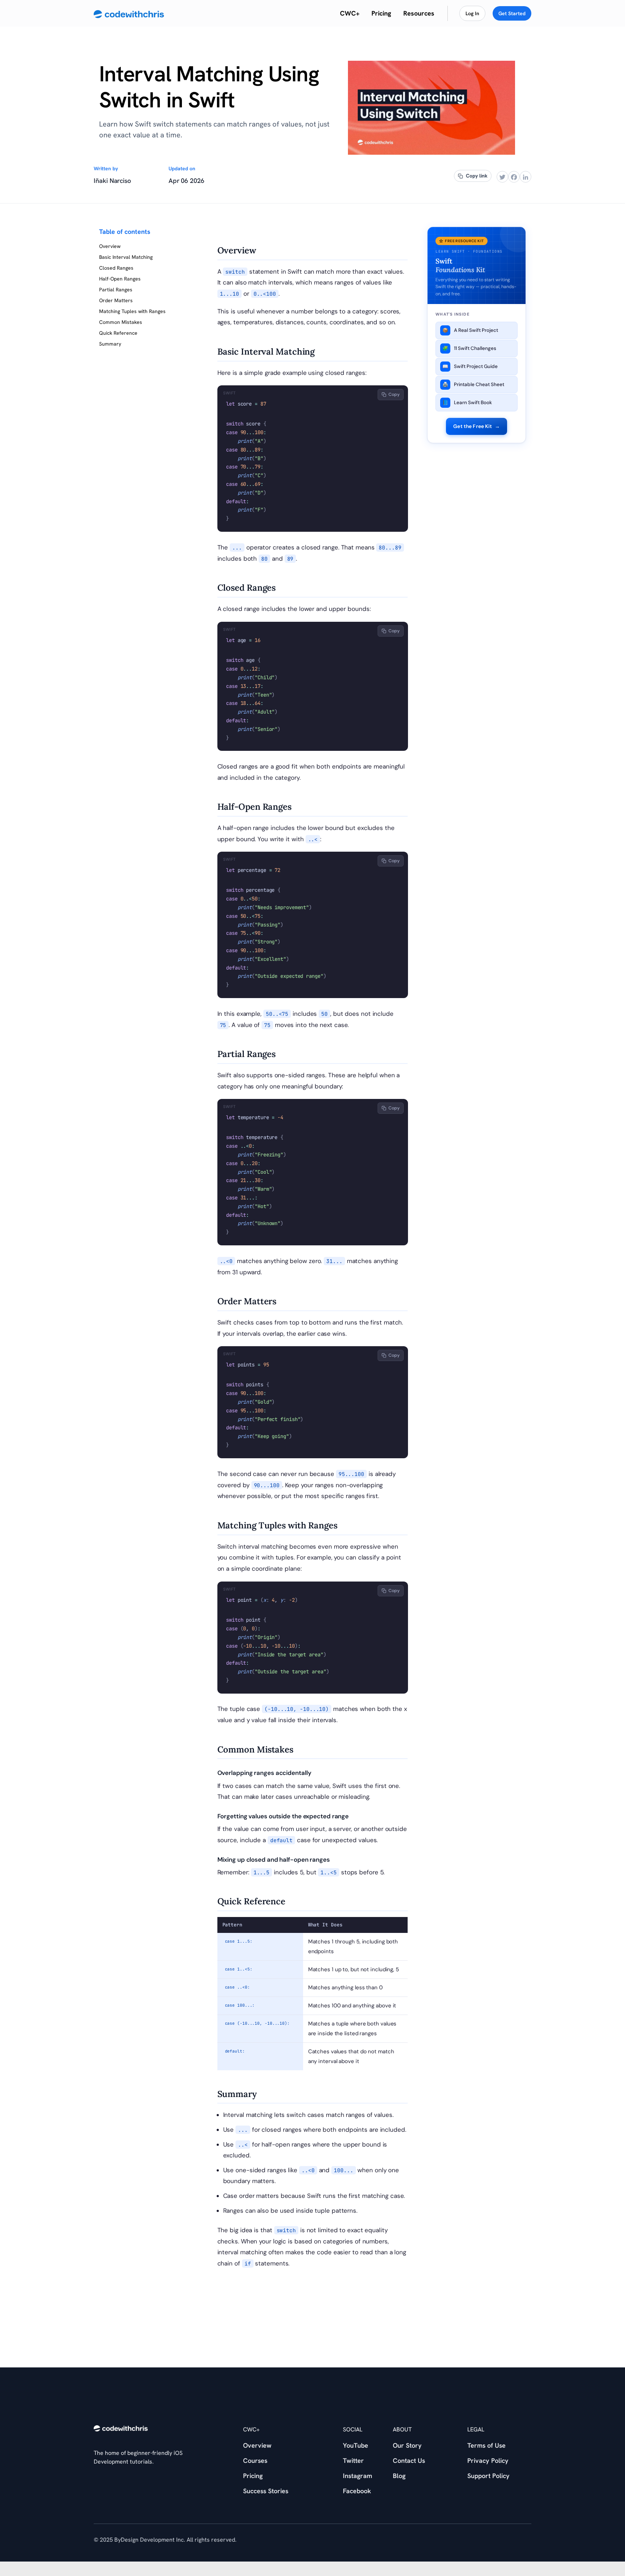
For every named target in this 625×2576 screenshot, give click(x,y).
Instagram (358, 2476)
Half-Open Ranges (120, 279)
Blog (399, 2476)
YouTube (356, 2445)
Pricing (381, 13)
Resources (419, 13)
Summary (110, 344)
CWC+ (350, 13)
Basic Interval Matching (126, 257)
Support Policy (488, 2476)
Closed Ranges (116, 268)
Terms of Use (486, 2445)
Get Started (512, 13)
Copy (394, 394)
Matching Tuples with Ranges (132, 311)
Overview (110, 246)
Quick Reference (118, 333)
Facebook (357, 2491)
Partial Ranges (116, 290)
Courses (255, 2461)
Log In (472, 13)
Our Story (407, 2445)
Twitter (353, 2461)
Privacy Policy (488, 2461)
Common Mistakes (121, 322)
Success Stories (266, 2491)
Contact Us (409, 2461)
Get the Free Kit (477, 426)
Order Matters (116, 300)
